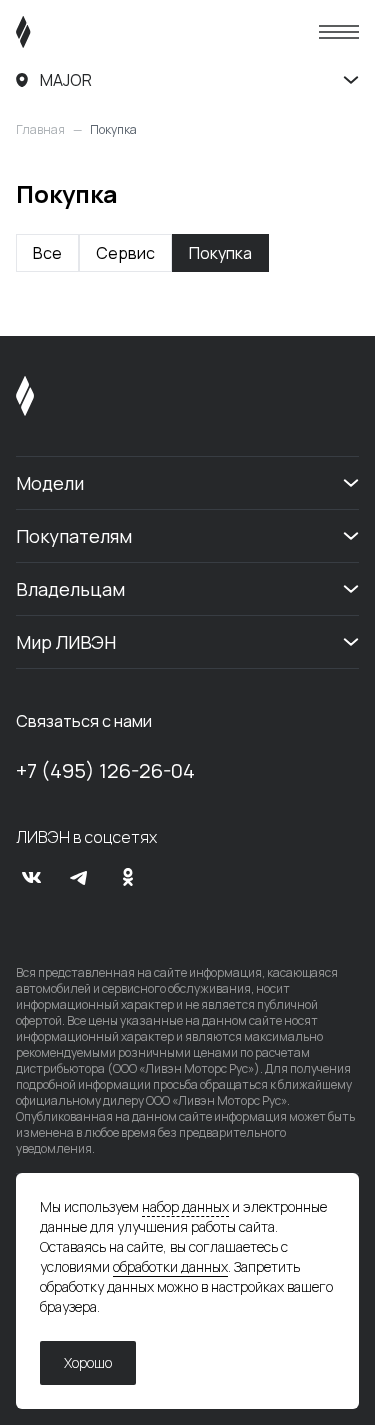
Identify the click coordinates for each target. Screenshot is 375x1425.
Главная (40, 130)
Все (47, 253)
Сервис (125, 253)
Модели (50, 483)
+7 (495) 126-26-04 (105, 770)
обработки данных (170, 1266)
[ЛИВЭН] (61, 32)
